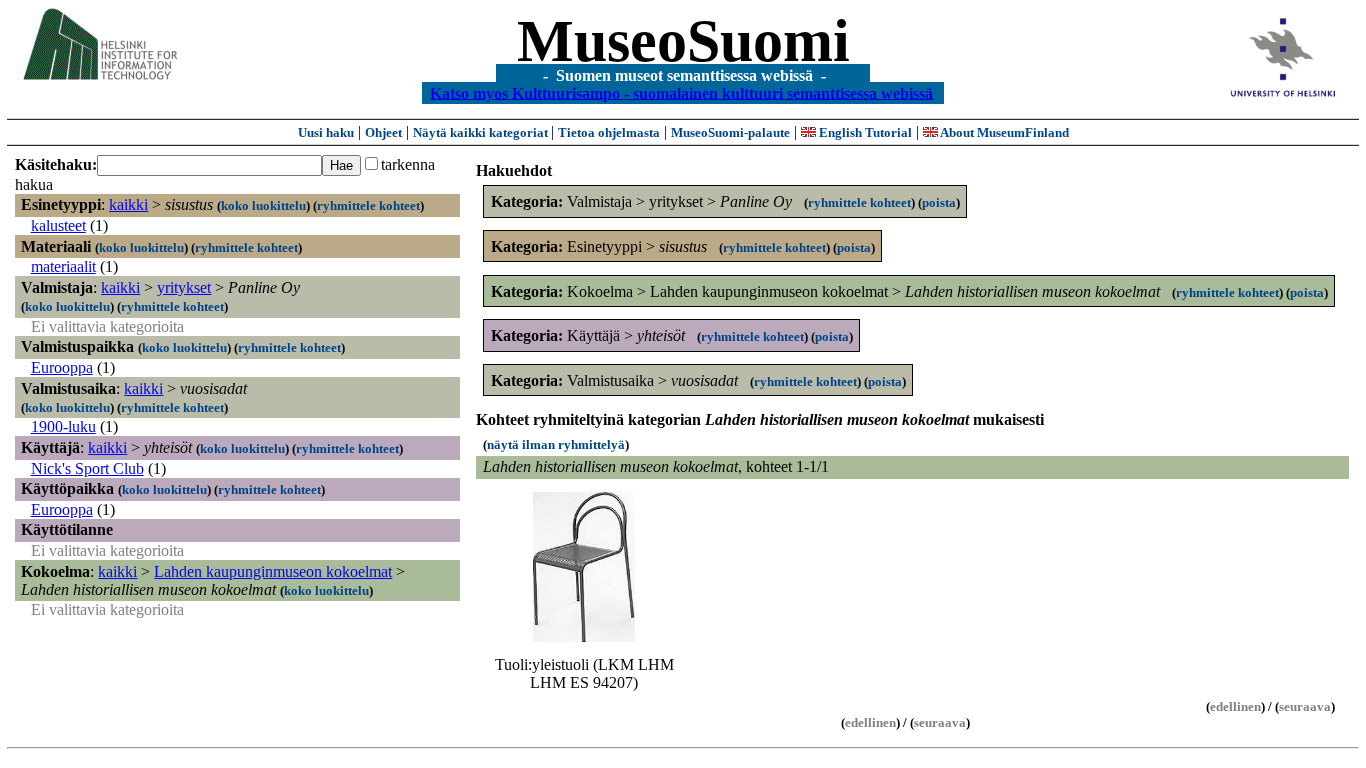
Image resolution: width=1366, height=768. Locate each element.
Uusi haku (326, 132)
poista (939, 202)
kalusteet (58, 225)
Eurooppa (62, 367)
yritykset (184, 287)
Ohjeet (383, 132)
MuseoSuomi (683, 41)
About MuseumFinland (1003, 132)
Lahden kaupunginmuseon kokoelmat (273, 571)
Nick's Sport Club (87, 468)
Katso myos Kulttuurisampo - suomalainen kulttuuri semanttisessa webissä (681, 92)
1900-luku (63, 426)
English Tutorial (864, 132)
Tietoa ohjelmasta (609, 132)
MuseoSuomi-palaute (730, 132)
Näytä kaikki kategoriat (482, 132)
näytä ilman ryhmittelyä (556, 444)
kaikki (128, 204)
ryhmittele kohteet (368, 205)
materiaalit (63, 266)
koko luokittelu (263, 205)
